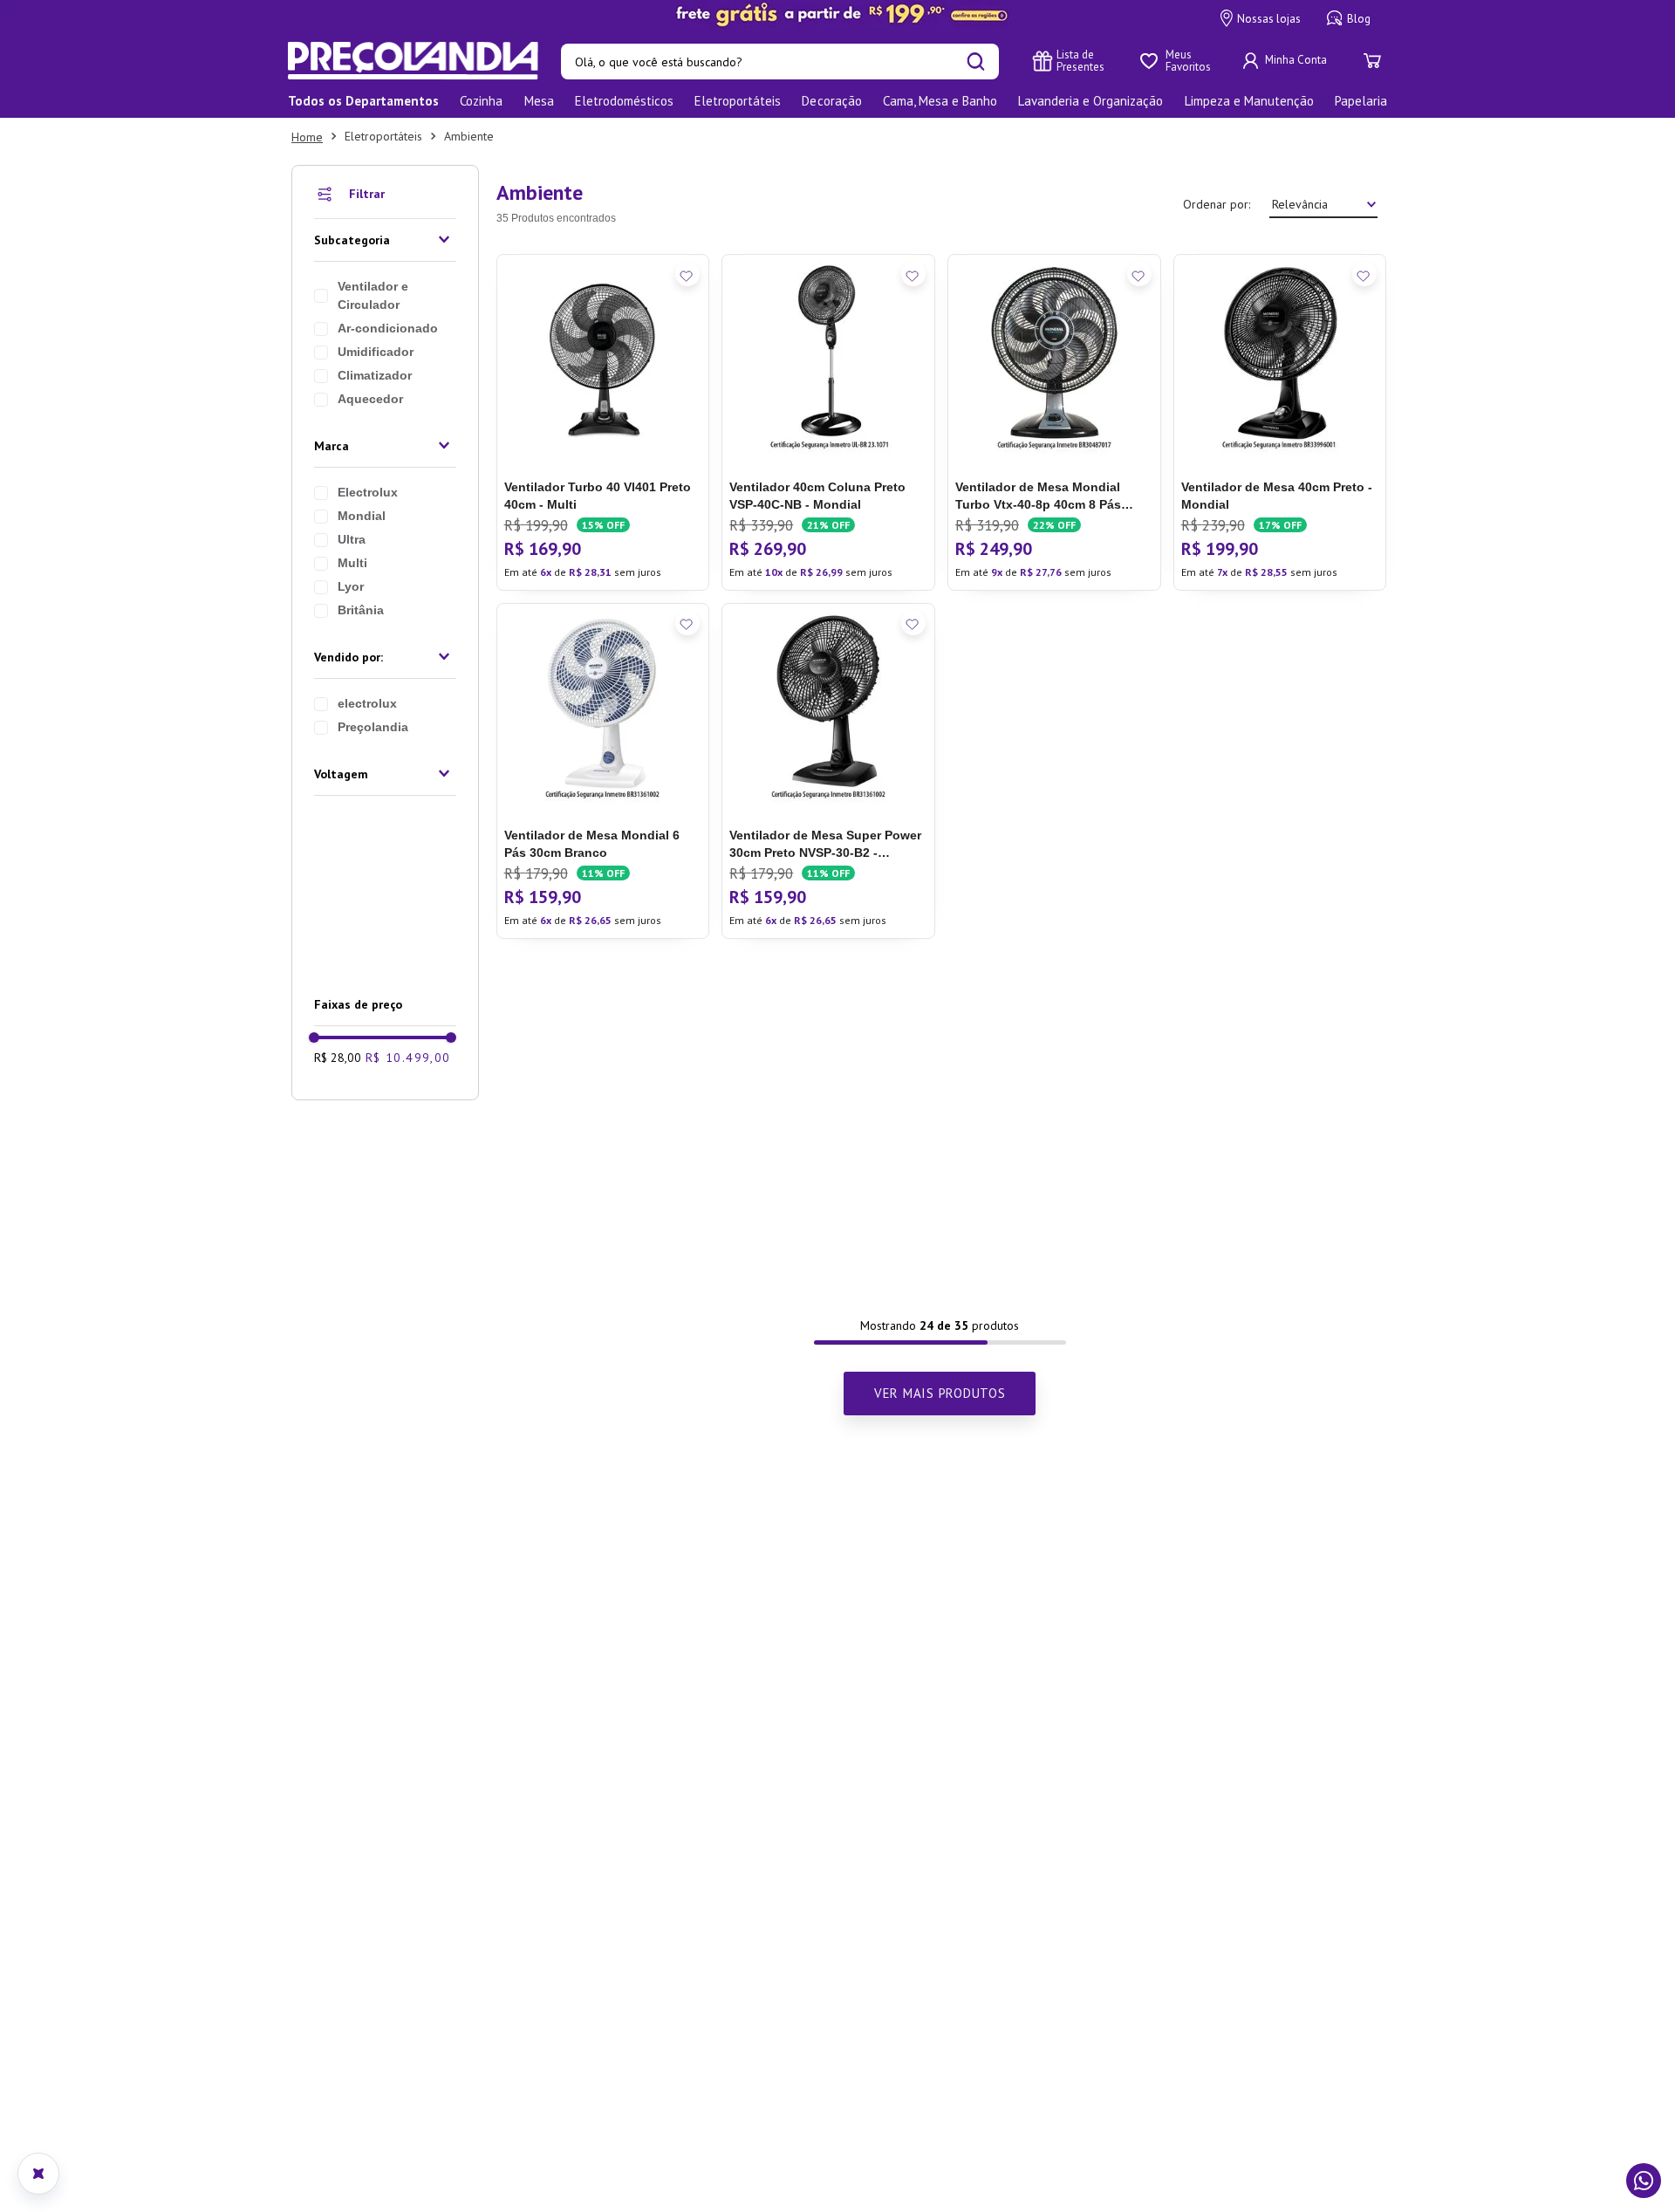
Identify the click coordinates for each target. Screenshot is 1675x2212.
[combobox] (780, 62)
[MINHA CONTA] (1287, 61)
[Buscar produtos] (976, 62)
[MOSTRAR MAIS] (940, 1394)
